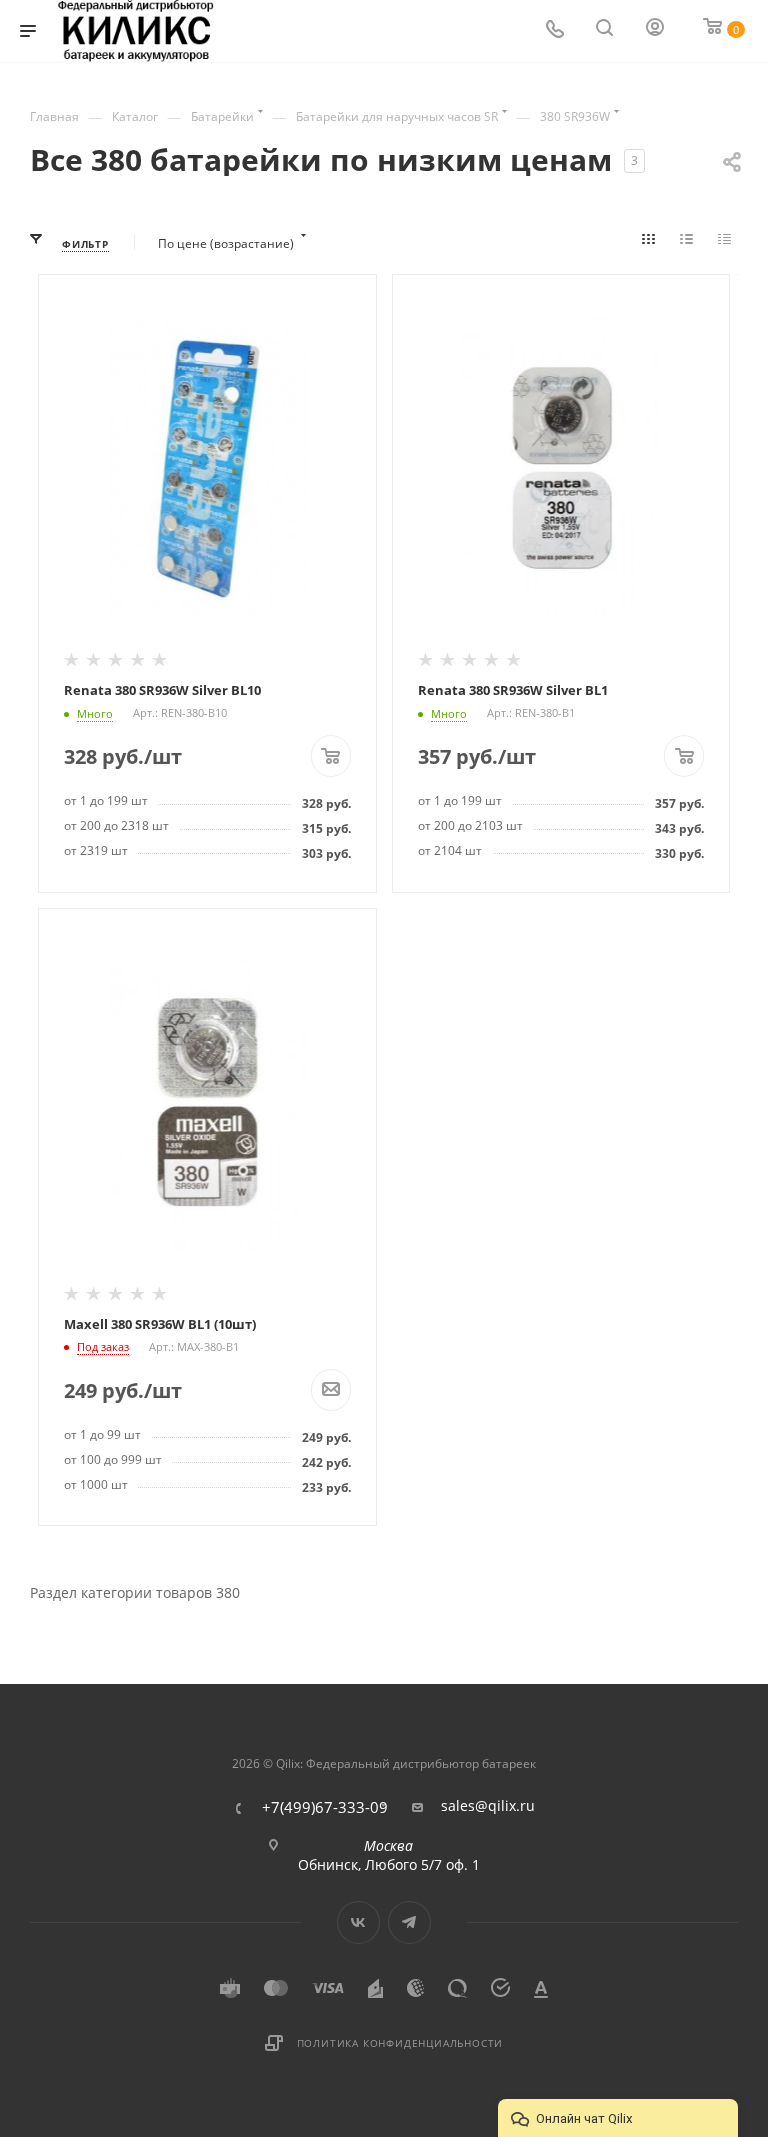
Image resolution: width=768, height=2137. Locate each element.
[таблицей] (728, 244)
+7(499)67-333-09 (325, 1807)
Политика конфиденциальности (400, 2043)
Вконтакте (358, 1922)
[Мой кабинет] (656, 31)
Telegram (409, 1922)
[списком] (690, 244)
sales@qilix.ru (488, 1806)
